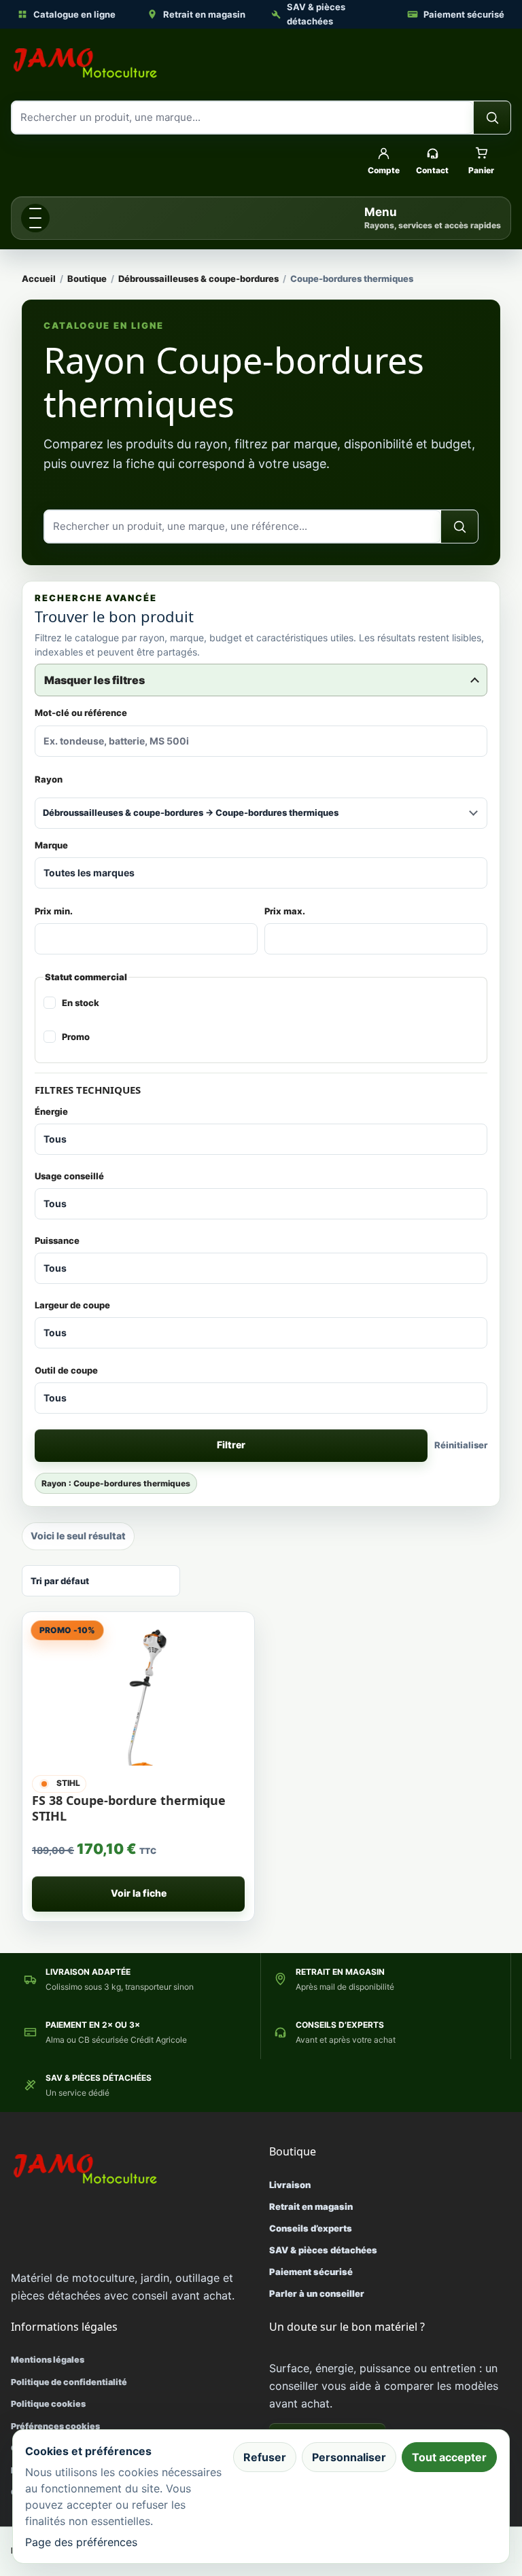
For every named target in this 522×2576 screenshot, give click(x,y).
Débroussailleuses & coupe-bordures (198, 279)
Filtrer (231, 1445)
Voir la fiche (139, 1893)
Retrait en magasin (204, 14)
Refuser (265, 2457)
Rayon (49, 779)
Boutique (87, 279)
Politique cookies (48, 2404)
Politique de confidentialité (69, 2382)
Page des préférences (81, 2542)
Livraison (290, 2185)
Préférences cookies (55, 2426)
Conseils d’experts (311, 2228)
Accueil (39, 279)
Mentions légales (48, 2360)
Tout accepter (449, 2457)
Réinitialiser (461, 1445)
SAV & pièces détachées (316, 14)
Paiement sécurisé (464, 14)
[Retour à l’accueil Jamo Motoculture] (86, 63)
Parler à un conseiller (317, 2293)
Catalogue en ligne (74, 14)
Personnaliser (349, 2457)
